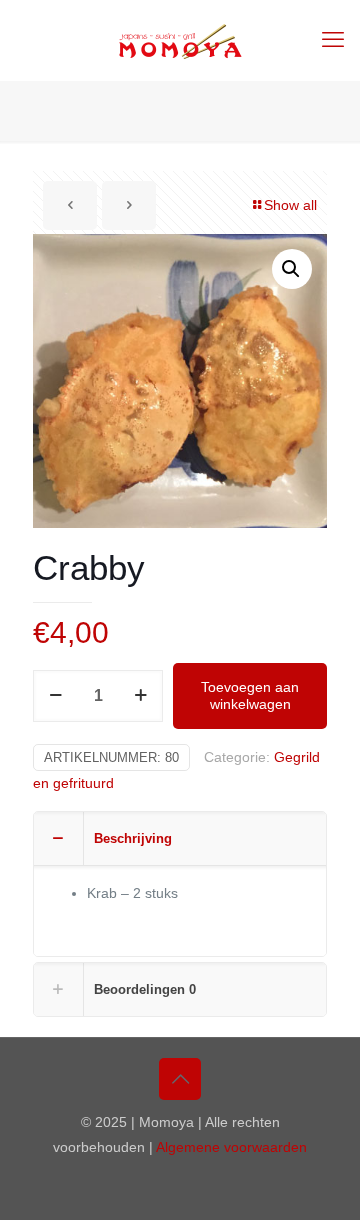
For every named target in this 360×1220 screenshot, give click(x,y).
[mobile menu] (333, 40)
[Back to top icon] (180, 1079)
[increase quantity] (140, 696)
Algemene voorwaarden (231, 1147)
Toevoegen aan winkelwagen (250, 695)
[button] (292, 269)
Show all (290, 205)
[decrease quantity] (55, 696)
